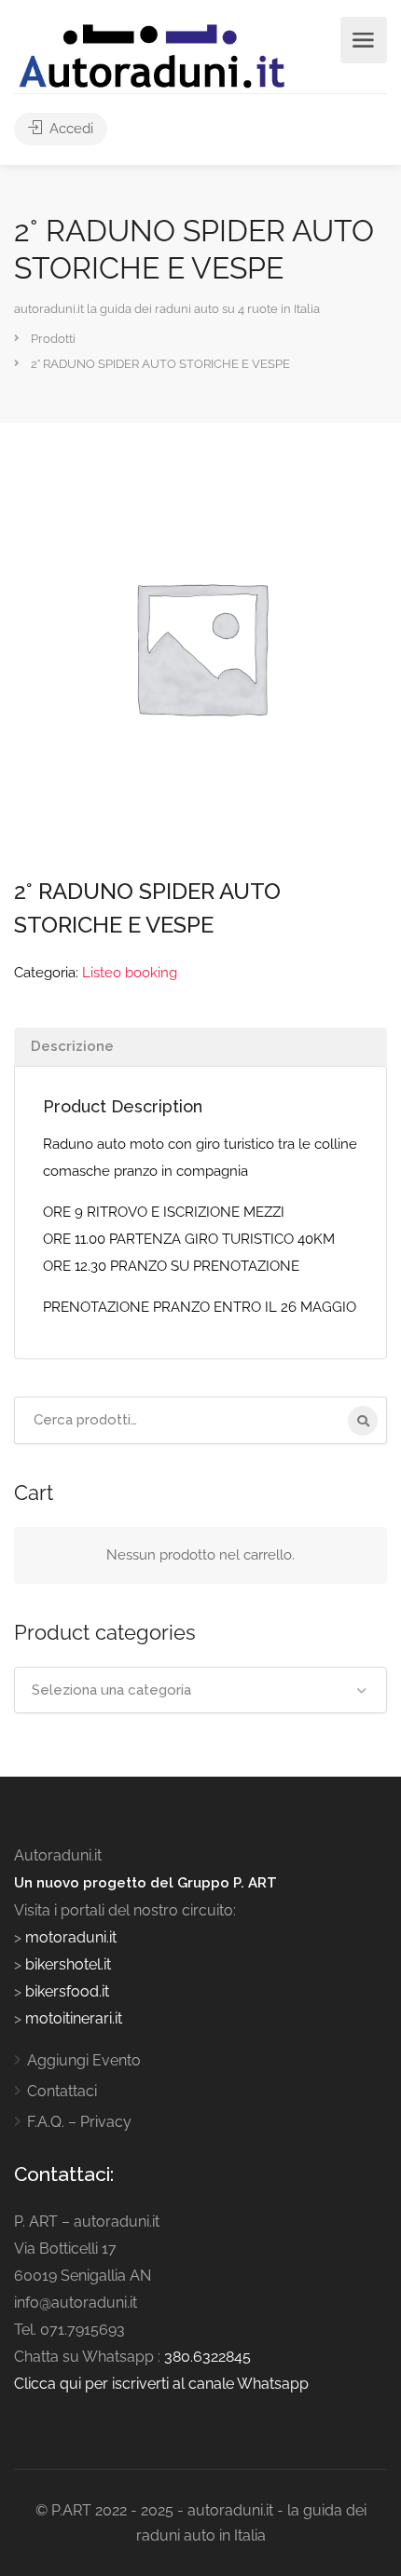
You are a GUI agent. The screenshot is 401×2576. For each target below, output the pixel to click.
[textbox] (200, 1690)
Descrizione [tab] (72, 1046)
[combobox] (200, 1690)
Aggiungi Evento (84, 2060)
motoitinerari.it (72, 2018)
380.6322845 (207, 2357)
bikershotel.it (68, 1964)
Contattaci (62, 2091)
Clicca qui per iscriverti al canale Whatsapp (161, 2384)
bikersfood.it (67, 1991)
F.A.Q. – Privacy (79, 2122)
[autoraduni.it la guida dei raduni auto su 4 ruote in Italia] (152, 56)
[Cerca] (363, 1421)
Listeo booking (130, 973)
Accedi (69, 129)
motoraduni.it (69, 1937)
